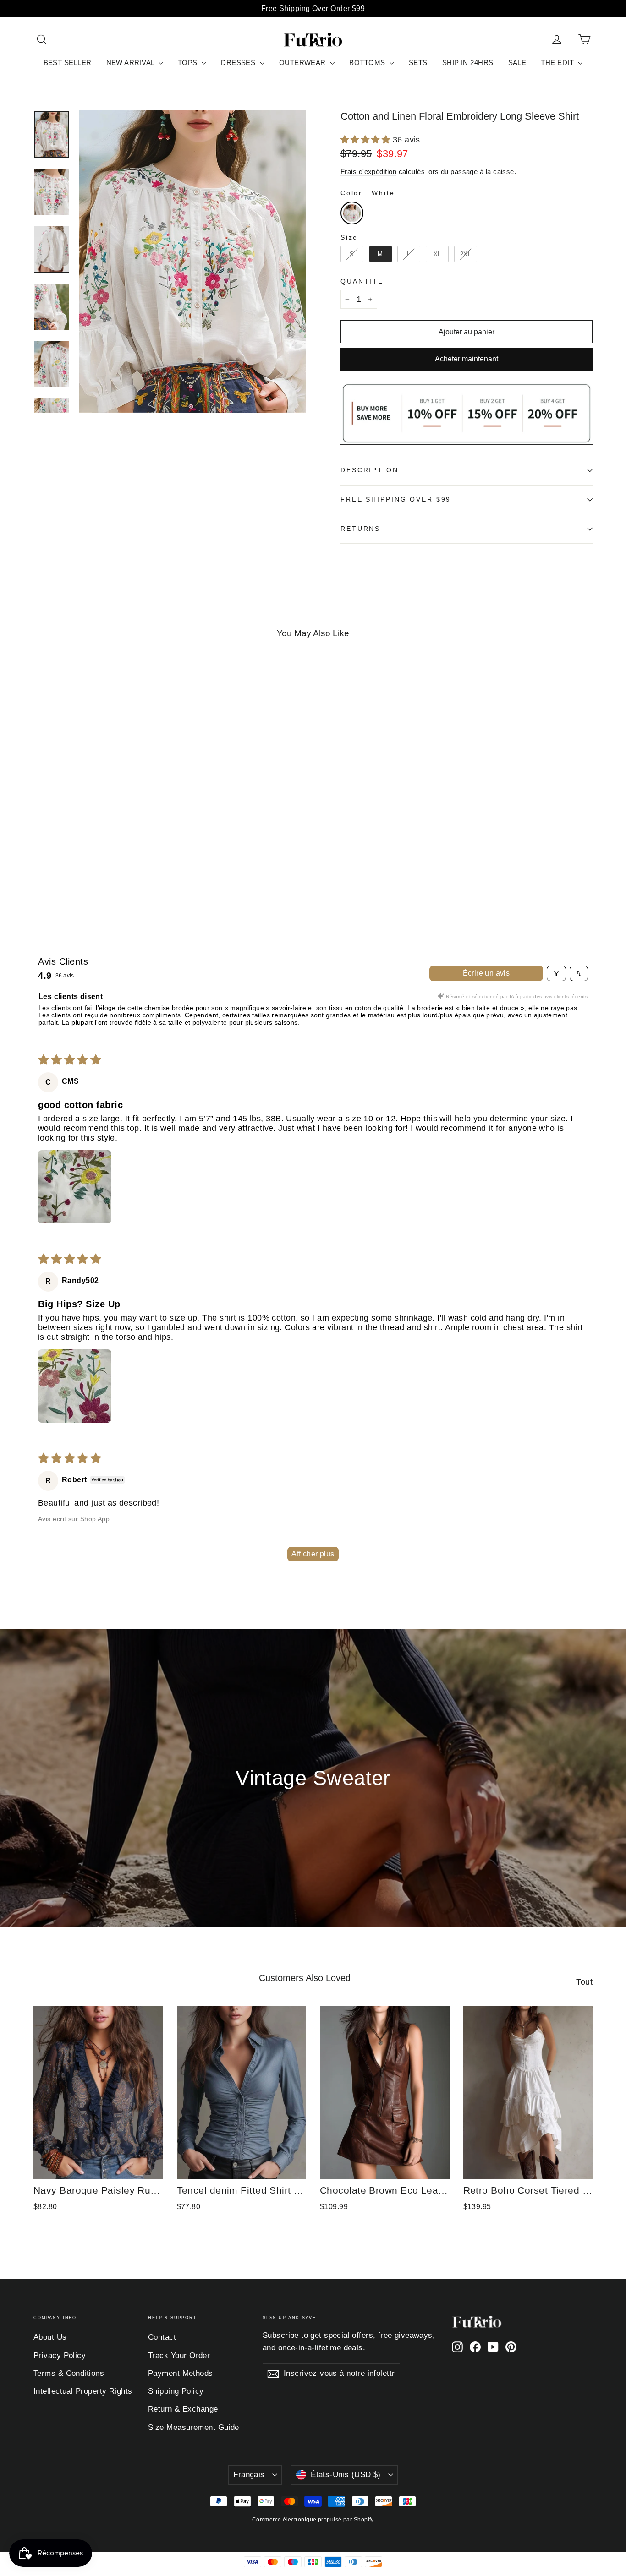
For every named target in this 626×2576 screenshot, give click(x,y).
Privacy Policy (60, 2355)
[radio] (352, 213)
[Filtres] (556, 973)
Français (249, 2475)
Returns (360, 529)
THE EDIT (558, 63)
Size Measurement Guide (194, 2427)
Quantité (362, 281)
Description (370, 470)
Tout (584, 1982)
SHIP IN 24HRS (468, 63)
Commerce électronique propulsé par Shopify (313, 2520)
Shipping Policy (176, 2391)
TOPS (189, 63)
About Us (50, 2337)
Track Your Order (179, 2355)
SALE (517, 63)
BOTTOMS (368, 63)
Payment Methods (181, 2373)
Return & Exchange (183, 2409)
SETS (418, 63)
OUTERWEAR (304, 63)
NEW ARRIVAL (131, 63)
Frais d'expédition (368, 172)
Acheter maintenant (467, 359)
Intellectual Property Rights (83, 2391)
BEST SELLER (68, 63)
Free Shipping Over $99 (396, 499)
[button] (367, 140)
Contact (162, 2337)
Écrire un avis (486, 973)
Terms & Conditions (69, 2373)
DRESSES (239, 63)
